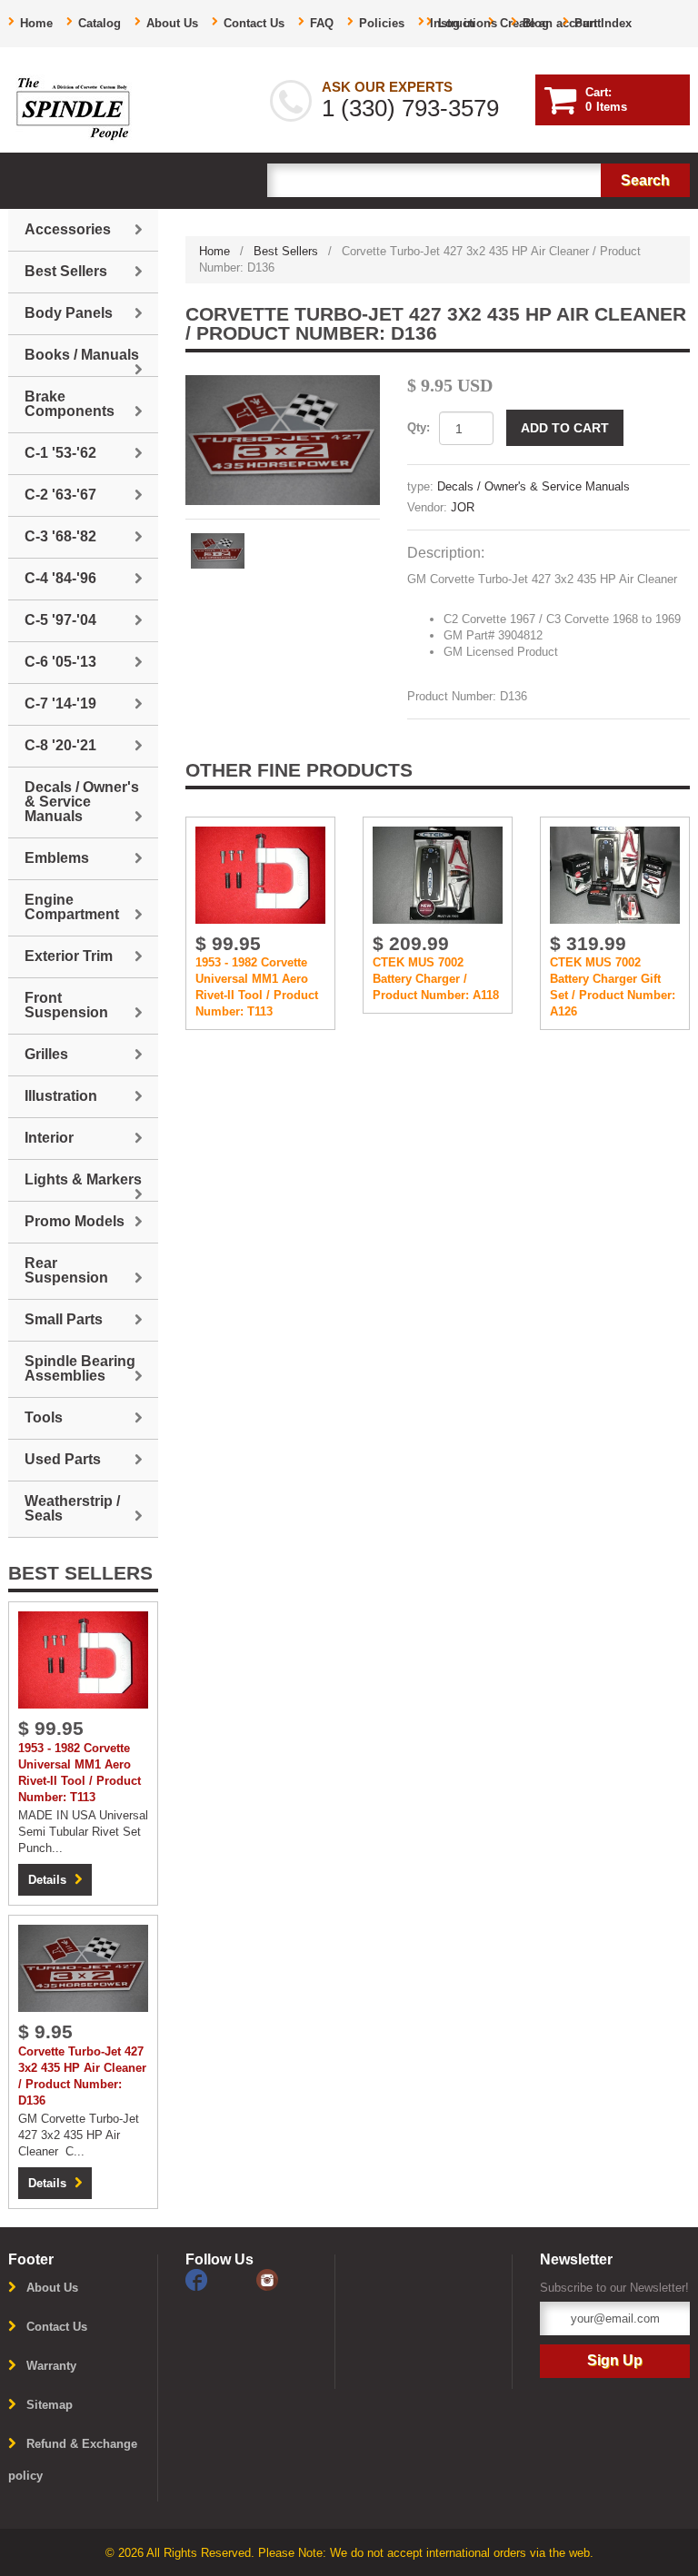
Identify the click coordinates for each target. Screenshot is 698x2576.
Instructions (464, 23)
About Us (172, 23)
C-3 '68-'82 (60, 536)
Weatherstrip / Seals (72, 1508)
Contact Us (254, 23)
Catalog (100, 23)
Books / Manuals (82, 355)
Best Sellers (286, 251)
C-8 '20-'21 (60, 745)
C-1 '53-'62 (60, 453)
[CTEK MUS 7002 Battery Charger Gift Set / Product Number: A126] (615, 874)
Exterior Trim (69, 956)
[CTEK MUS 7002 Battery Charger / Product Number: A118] (438, 874)
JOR (463, 507)
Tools (44, 1417)
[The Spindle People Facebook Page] (221, 2279)
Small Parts (64, 1319)
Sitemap (50, 2405)
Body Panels (69, 313)
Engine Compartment (72, 907)
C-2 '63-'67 (60, 495)
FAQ (322, 23)
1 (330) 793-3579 (410, 108)
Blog (536, 23)
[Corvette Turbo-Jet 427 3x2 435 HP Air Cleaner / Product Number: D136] (283, 440)
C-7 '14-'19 (60, 703)
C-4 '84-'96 (60, 578)
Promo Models (75, 1221)
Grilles (46, 1054)
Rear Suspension (66, 1270)
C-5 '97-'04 (60, 620)
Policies (382, 23)
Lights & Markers (83, 1179)
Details (47, 1880)
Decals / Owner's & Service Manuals (533, 486)
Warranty (51, 2366)
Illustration (61, 1096)
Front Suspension (66, 1005)
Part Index (603, 23)
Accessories (68, 229)
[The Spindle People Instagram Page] (290, 2279)
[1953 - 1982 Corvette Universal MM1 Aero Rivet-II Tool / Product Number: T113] (260, 874)
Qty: (419, 427)
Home (36, 23)
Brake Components (70, 404)
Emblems (57, 858)
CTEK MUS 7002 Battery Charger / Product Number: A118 (436, 979)
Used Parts (63, 1459)
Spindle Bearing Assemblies (80, 1368)
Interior (49, 1138)
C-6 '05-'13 (60, 662)
